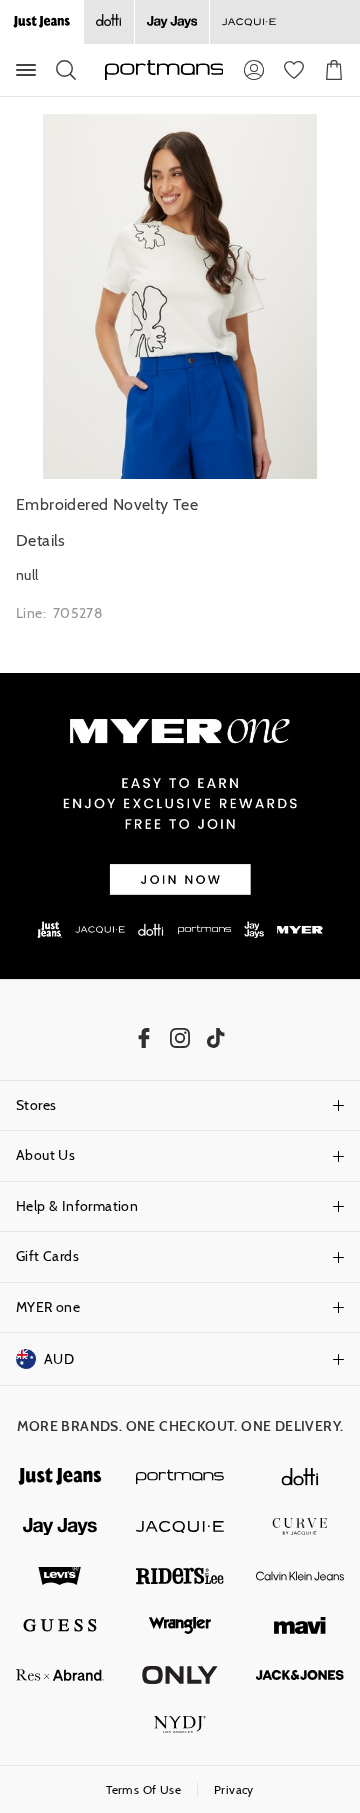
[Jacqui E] (248, 22)
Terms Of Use (143, 1789)
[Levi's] (60, 1576)
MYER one (48, 1307)
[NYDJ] (180, 1725)
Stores (36, 1105)
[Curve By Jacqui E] (300, 1527)
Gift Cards (47, 1256)
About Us (45, 1155)
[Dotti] (300, 1477)
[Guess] (60, 1626)
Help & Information (77, 1206)
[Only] (180, 1675)
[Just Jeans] (60, 1477)
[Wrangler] (180, 1626)
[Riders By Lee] (180, 1576)
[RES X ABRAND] (60, 1675)
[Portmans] (180, 1477)
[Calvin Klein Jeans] (300, 1576)
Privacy (234, 1789)
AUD (59, 1359)
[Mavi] (300, 1626)
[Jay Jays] (171, 22)
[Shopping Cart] (334, 70)
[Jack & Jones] (300, 1675)
